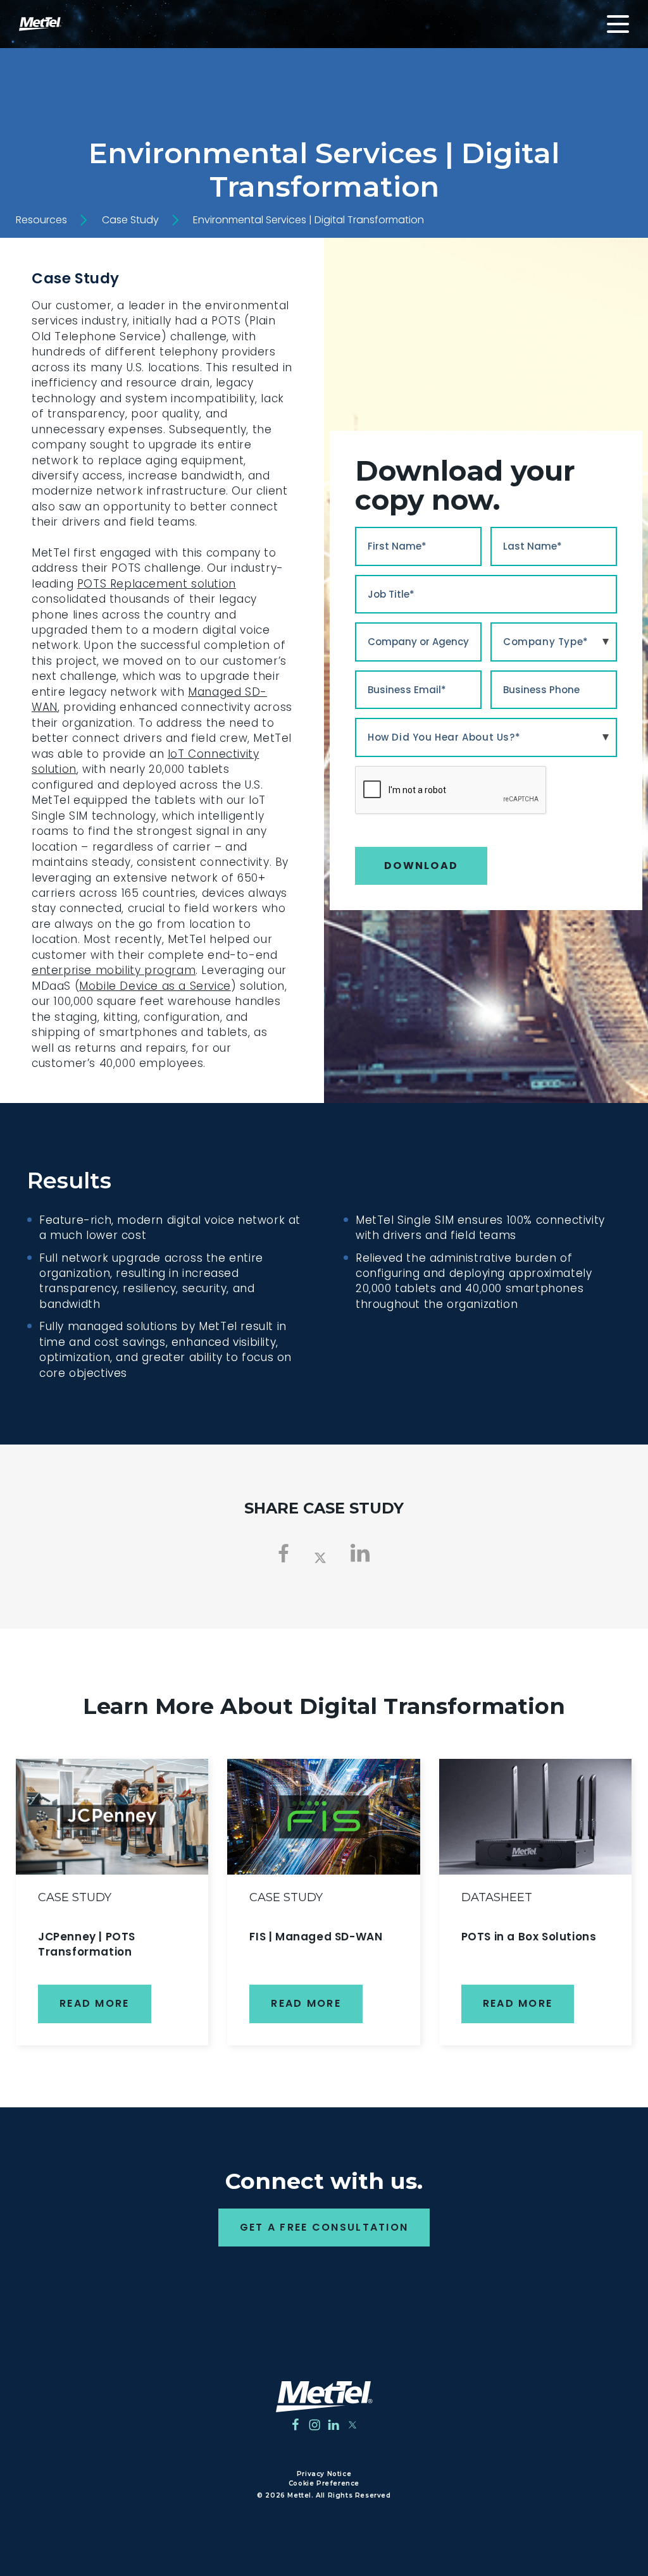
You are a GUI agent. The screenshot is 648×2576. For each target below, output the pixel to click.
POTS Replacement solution (157, 584)
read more (95, 2003)
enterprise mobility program (114, 970)
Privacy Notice (324, 2474)
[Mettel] (324, 2397)
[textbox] (554, 642)
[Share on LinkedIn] (360, 1553)
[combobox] (554, 642)
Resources (41, 220)
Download (421, 866)
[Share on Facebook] (284, 1553)
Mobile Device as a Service (155, 986)
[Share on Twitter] (320, 1556)
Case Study (130, 220)
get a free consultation (324, 2227)
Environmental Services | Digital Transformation (308, 220)
